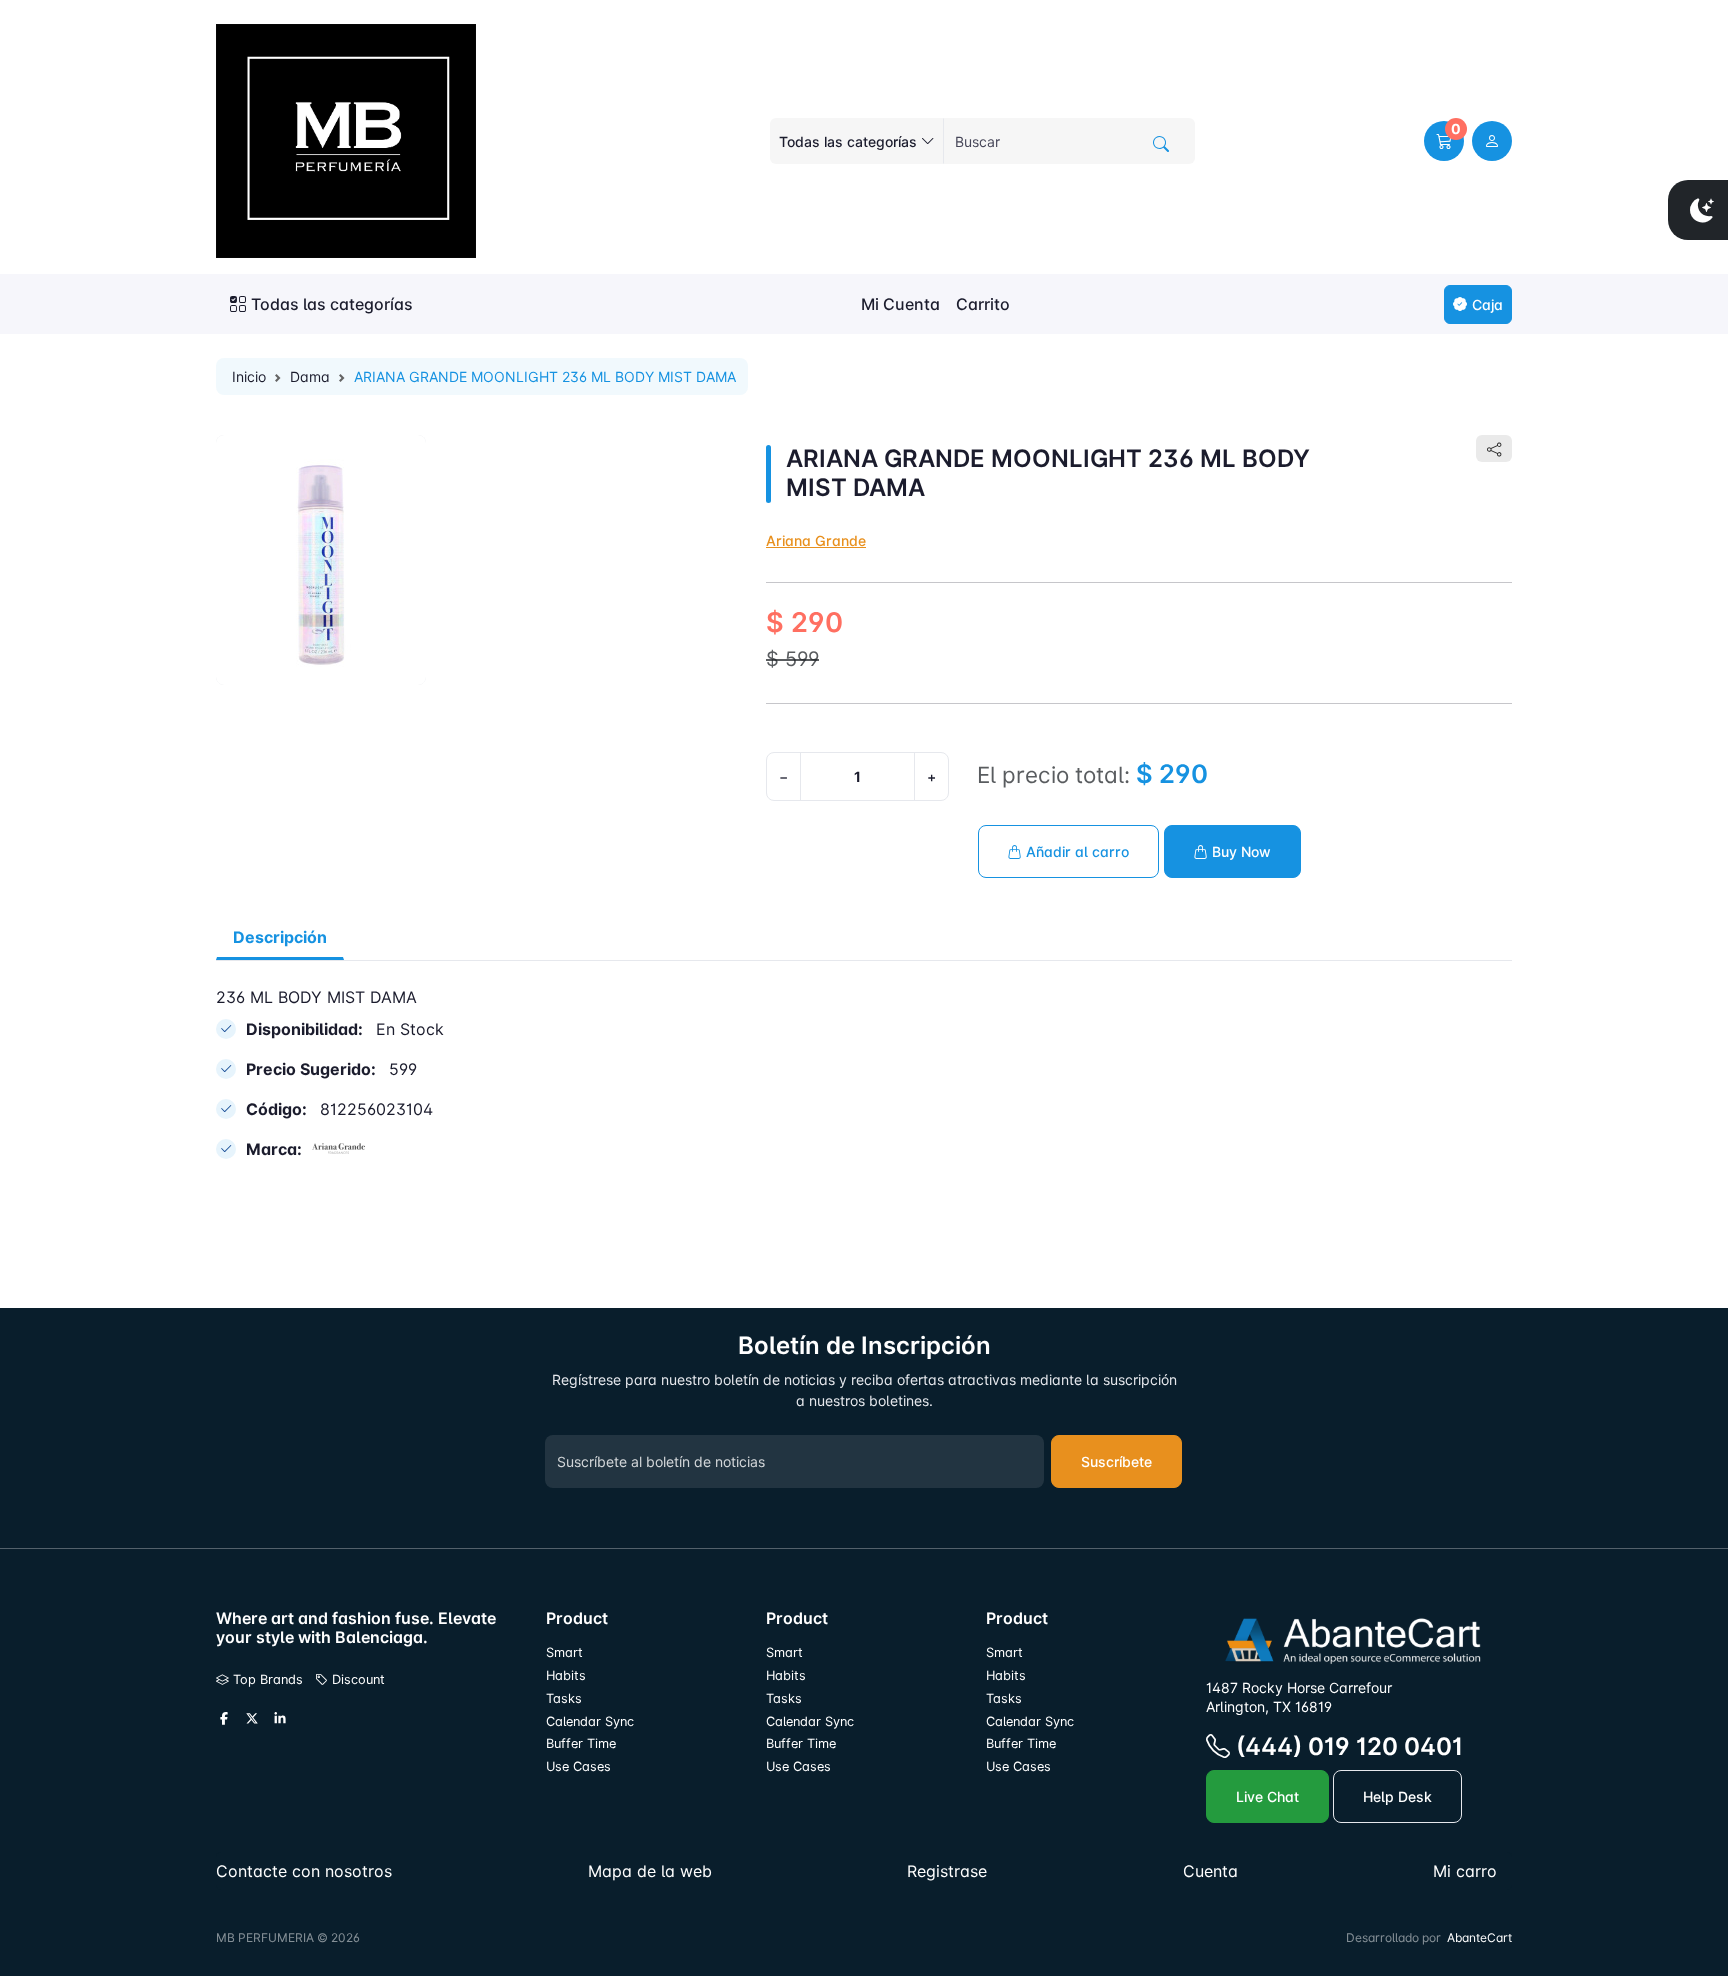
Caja (1487, 304)
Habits (566, 1675)
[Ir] (1161, 144)
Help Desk (1397, 1796)
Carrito (983, 304)
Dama (310, 376)
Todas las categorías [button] (332, 304)
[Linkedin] (280, 1719)
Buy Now (1239, 851)
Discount (356, 1679)
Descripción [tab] (280, 937)
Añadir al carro (1075, 851)
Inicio (249, 376)
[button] (1444, 141)
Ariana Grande (816, 540)
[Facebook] (224, 1719)
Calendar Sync (590, 1721)
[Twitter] (252, 1719)
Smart (564, 1652)
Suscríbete (1116, 1461)
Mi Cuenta (900, 304)
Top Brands (266, 1679)
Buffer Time (581, 1743)
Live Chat (1267, 1796)
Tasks (564, 1698)
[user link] (1492, 141)
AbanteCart (1479, 1937)
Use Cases (578, 1766)
